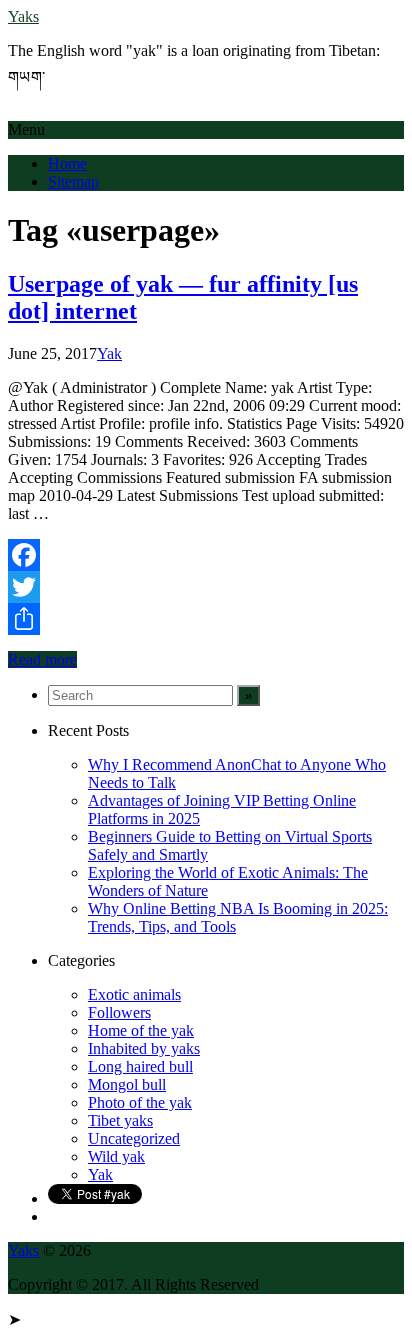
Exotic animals (134, 994)
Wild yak (116, 1156)
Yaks (23, 16)
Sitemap (73, 181)
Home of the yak (141, 1030)
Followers (119, 1012)
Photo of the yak (140, 1102)
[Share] (206, 619)
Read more (42, 659)
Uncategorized (134, 1138)
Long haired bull (140, 1066)
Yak (109, 353)
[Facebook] (206, 555)
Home (67, 163)
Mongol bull (127, 1084)
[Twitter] (206, 587)
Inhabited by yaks (144, 1048)
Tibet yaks (120, 1120)
